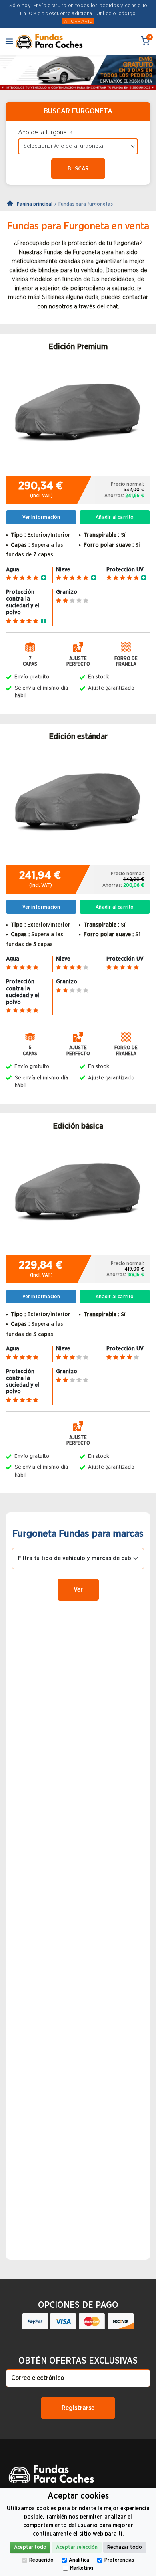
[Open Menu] (9, 41)
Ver (78, 1590)
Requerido (41, 2560)
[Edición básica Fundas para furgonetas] (78, 1196)
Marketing (82, 2568)
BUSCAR (78, 169)
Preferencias (119, 2560)
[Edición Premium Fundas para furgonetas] (78, 417)
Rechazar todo (125, 2547)
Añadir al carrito (115, 517)
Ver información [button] (41, 517)
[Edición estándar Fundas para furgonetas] (78, 807)
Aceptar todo (30, 2547)
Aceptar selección (77, 2547)
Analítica (79, 2560)
